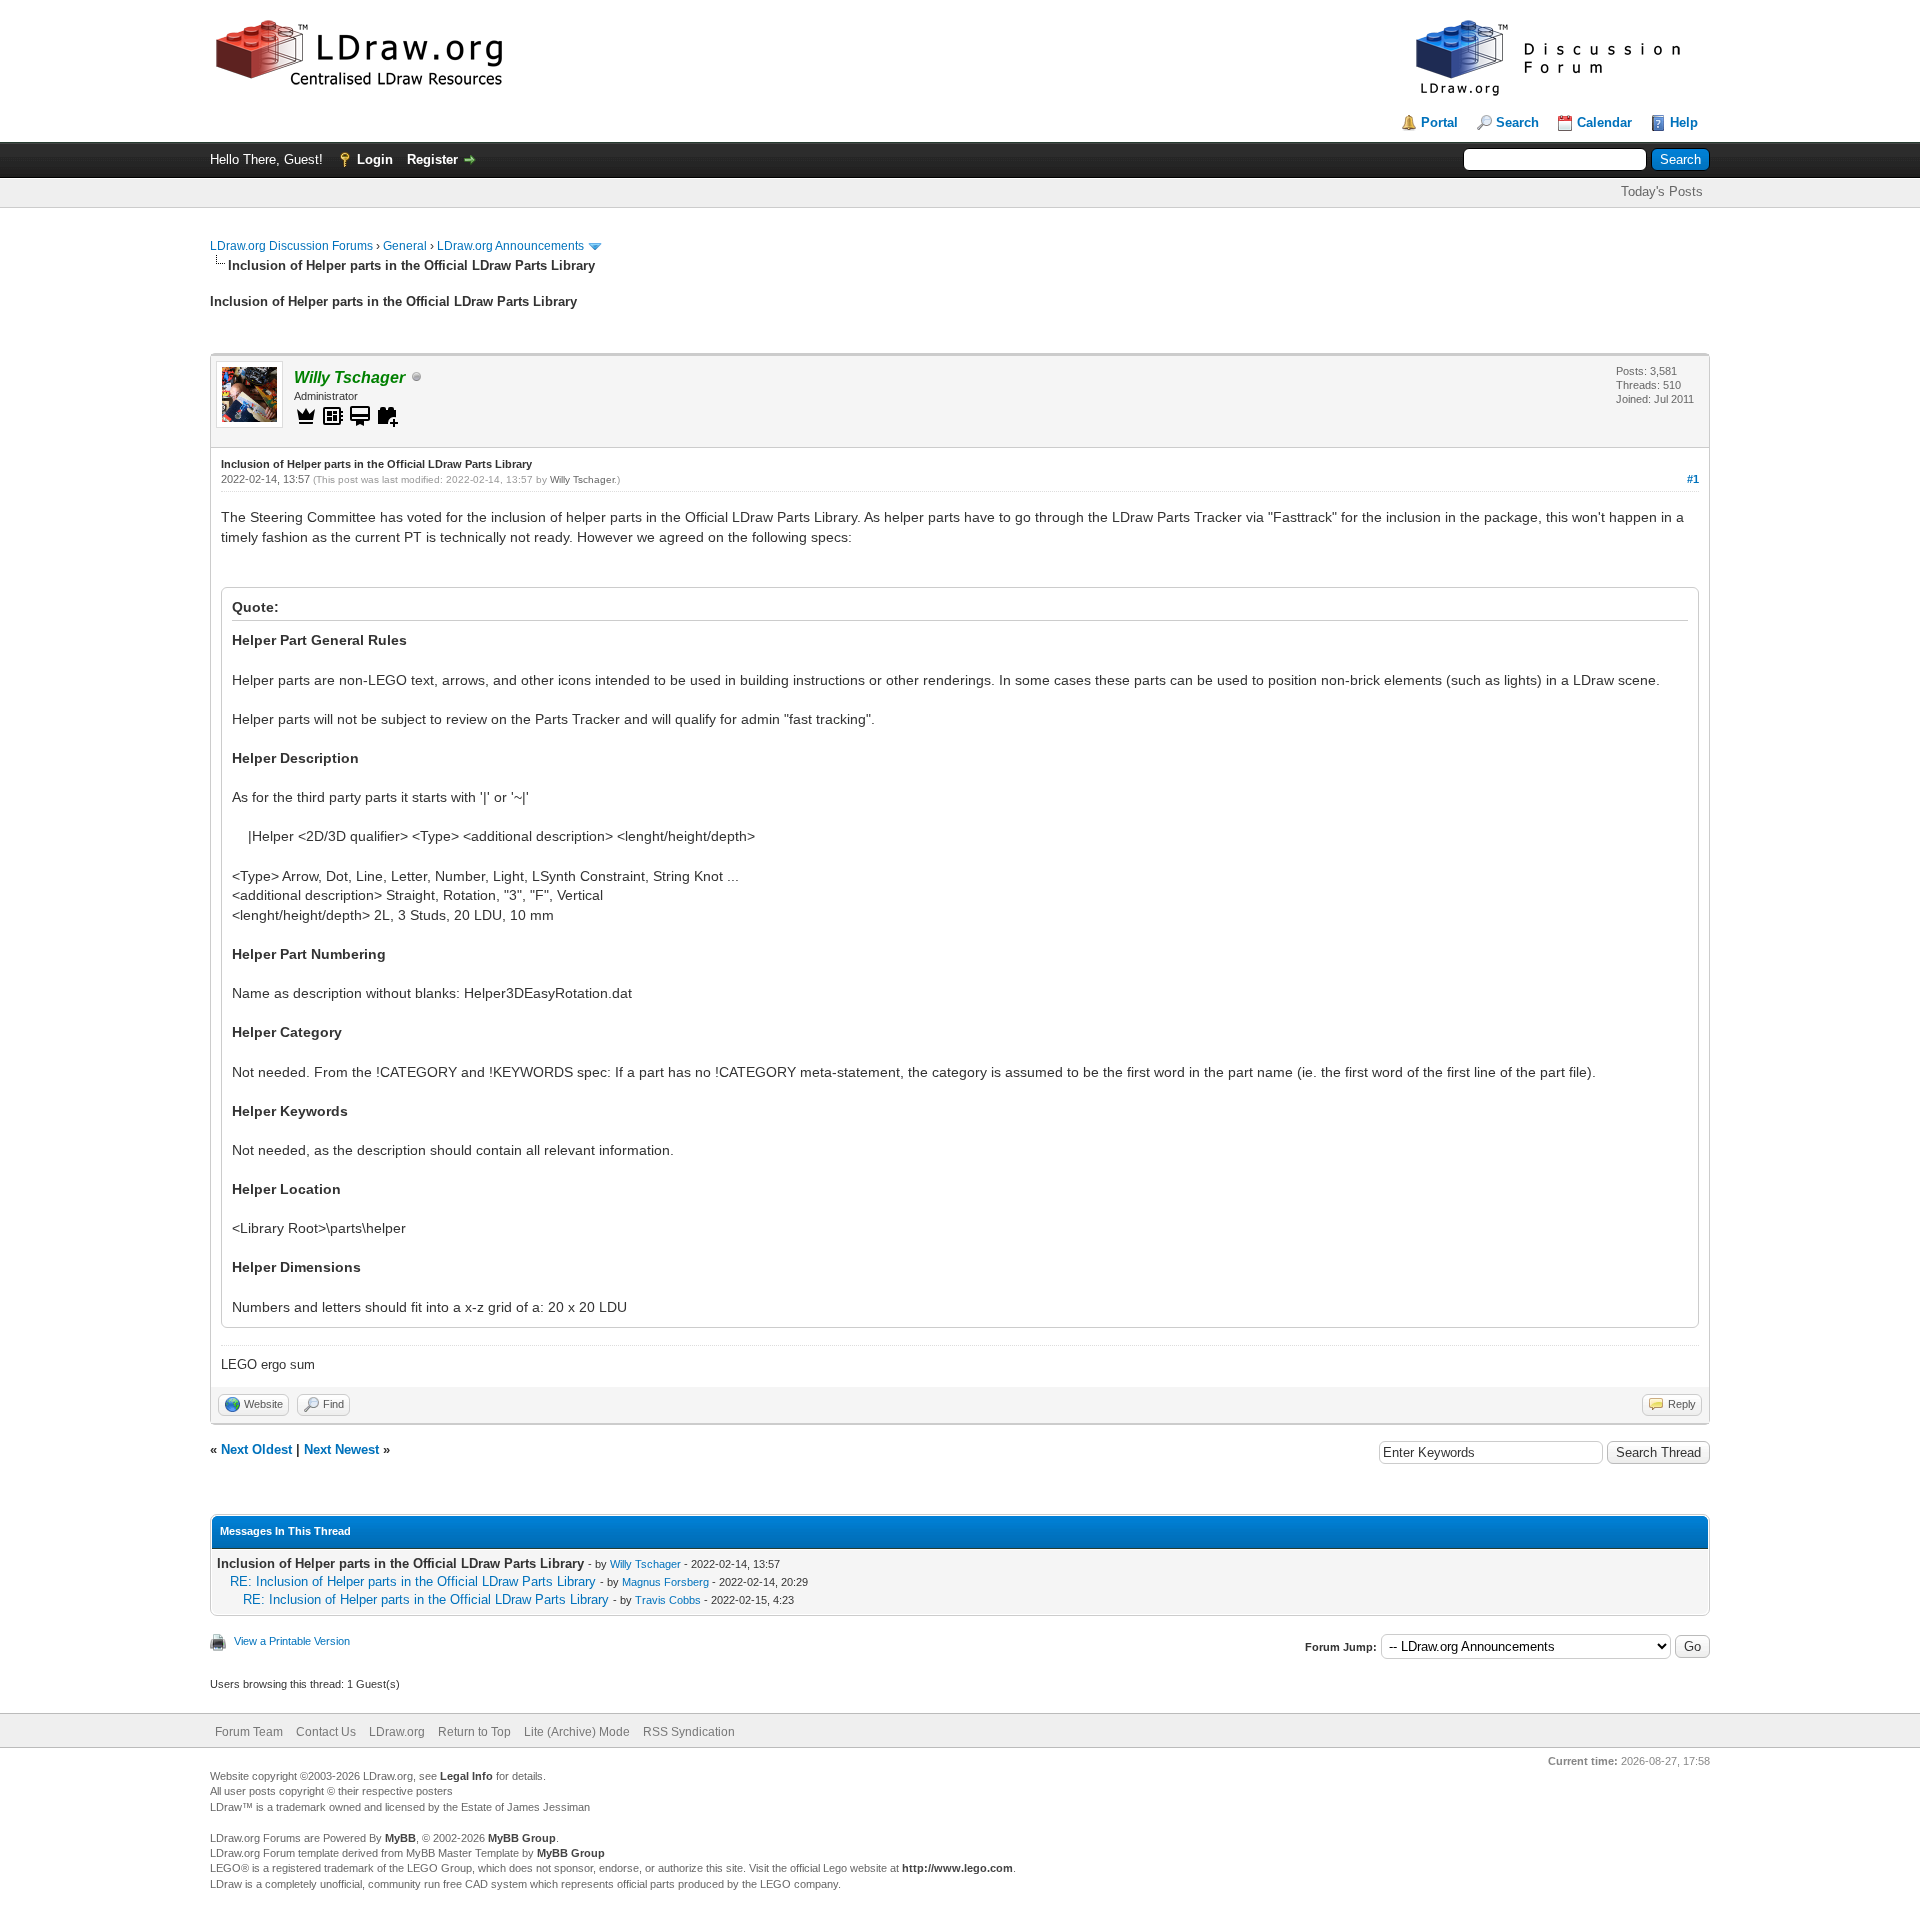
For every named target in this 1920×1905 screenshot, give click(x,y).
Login (375, 159)
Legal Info (466, 1776)
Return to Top (474, 1732)
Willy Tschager (582, 479)
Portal (1439, 122)
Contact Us (326, 1732)
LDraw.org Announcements (510, 246)
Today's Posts (1662, 191)
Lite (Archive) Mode (577, 1732)
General (405, 246)
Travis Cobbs (668, 1600)
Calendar (1604, 122)
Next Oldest (256, 1449)
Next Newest (341, 1449)
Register (432, 159)
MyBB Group (522, 1838)
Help (1684, 122)
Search (1517, 122)
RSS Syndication (689, 1732)
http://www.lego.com (957, 1868)
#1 (1693, 479)
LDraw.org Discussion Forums (291, 246)
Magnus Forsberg (665, 1582)
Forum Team (249, 1732)
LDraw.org (397, 1732)
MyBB (400, 1838)
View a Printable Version (292, 1641)
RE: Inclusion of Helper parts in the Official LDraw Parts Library (413, 1581)
